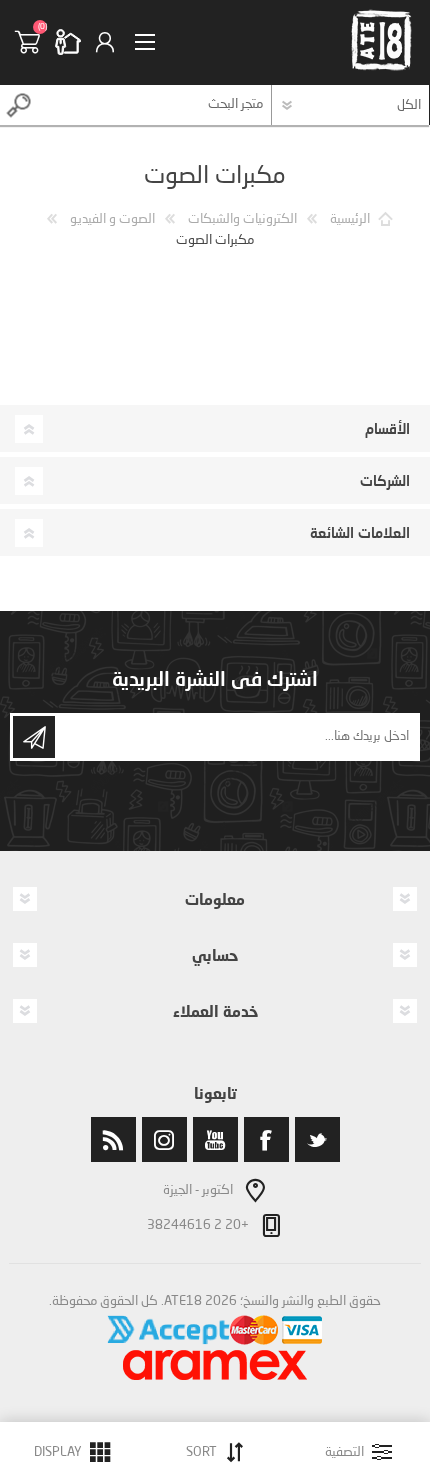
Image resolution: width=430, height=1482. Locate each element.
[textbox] (155, 105)
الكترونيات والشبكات (242, 219)
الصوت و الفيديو (112, 219)
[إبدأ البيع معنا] (75, 42)
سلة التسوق (35, 42)
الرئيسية (350, 219)
